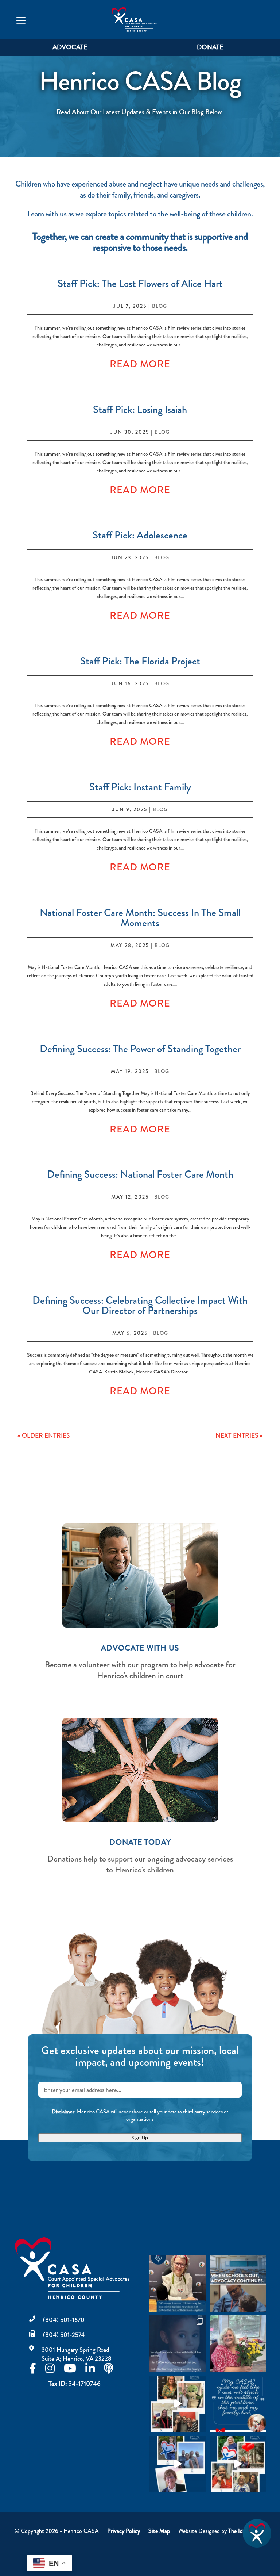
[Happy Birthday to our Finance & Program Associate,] (178, 2464)
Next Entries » (239, 1436)
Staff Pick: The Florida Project (140, 661)
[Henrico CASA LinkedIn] (95, 2370)
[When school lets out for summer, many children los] (238, 2283)
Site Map (159, 2531)
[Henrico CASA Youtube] (75, 2370)
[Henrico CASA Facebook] (37, 2370)
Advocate (70, 47)
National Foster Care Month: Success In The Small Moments (140, 918)
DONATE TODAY (140, 1842)
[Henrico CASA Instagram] (55, 2370)
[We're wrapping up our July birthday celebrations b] (178, 2404)
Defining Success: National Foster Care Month (140, 1174)
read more (140, 364)
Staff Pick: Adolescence (140, 535)
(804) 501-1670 (64, 2320)
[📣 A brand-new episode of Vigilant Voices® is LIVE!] (178, 2283)
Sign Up (140, 2138)
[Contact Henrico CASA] (257, 2546)
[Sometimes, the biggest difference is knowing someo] (238, 2404)
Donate (210, 47)
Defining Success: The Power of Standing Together (140, 1049)
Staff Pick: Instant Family (140, 787)
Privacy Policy (124, 2531)
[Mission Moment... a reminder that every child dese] (178, 2344)
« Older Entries (44, 1436)
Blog (160, 306)
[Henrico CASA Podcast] (113, 2370)
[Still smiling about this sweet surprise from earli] (238, 2344)
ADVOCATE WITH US (140, 1648)
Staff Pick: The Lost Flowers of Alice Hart (140, 284)
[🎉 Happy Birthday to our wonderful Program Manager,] (238, 2464)
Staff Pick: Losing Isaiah (140, 410)
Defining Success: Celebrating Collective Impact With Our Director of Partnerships (140, 1306)
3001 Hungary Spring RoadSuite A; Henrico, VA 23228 (77, 2354)
